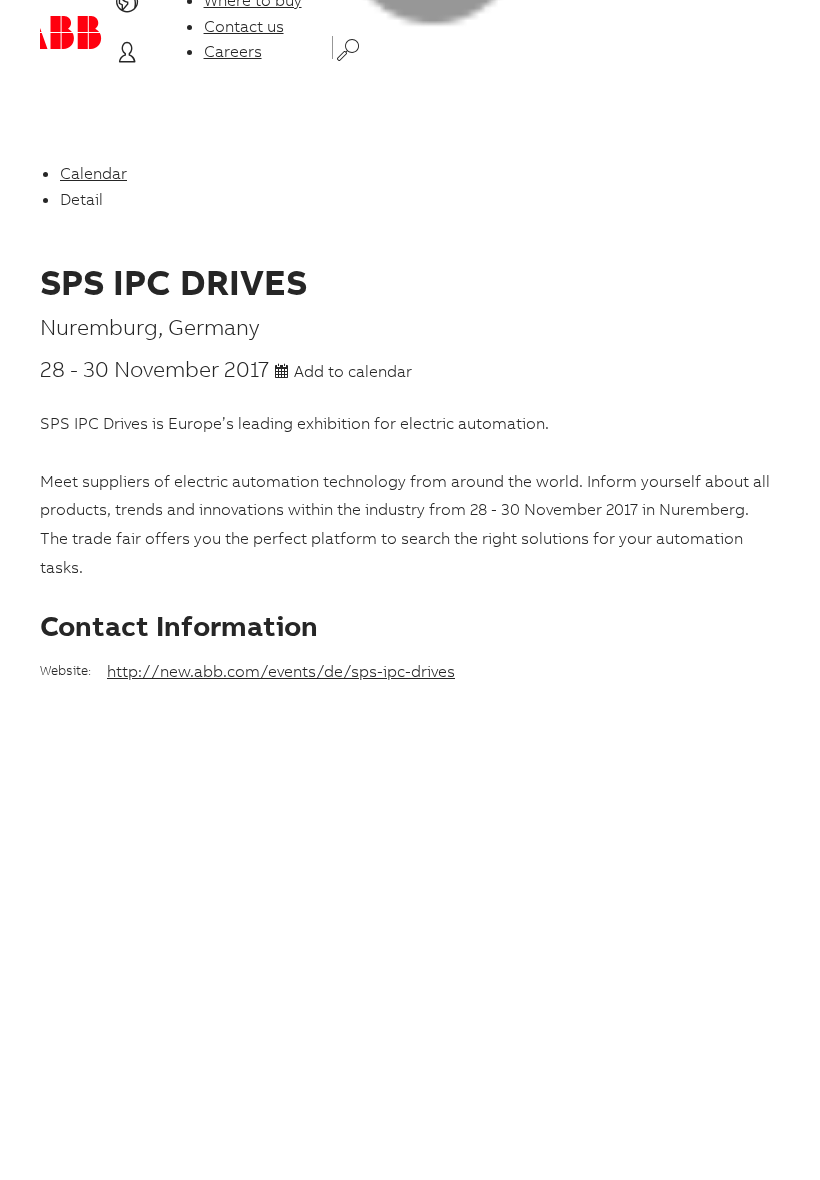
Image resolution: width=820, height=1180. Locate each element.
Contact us (244, 26)
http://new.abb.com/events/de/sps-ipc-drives (281, 671)
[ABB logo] (71, 32)
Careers (233, 51)
